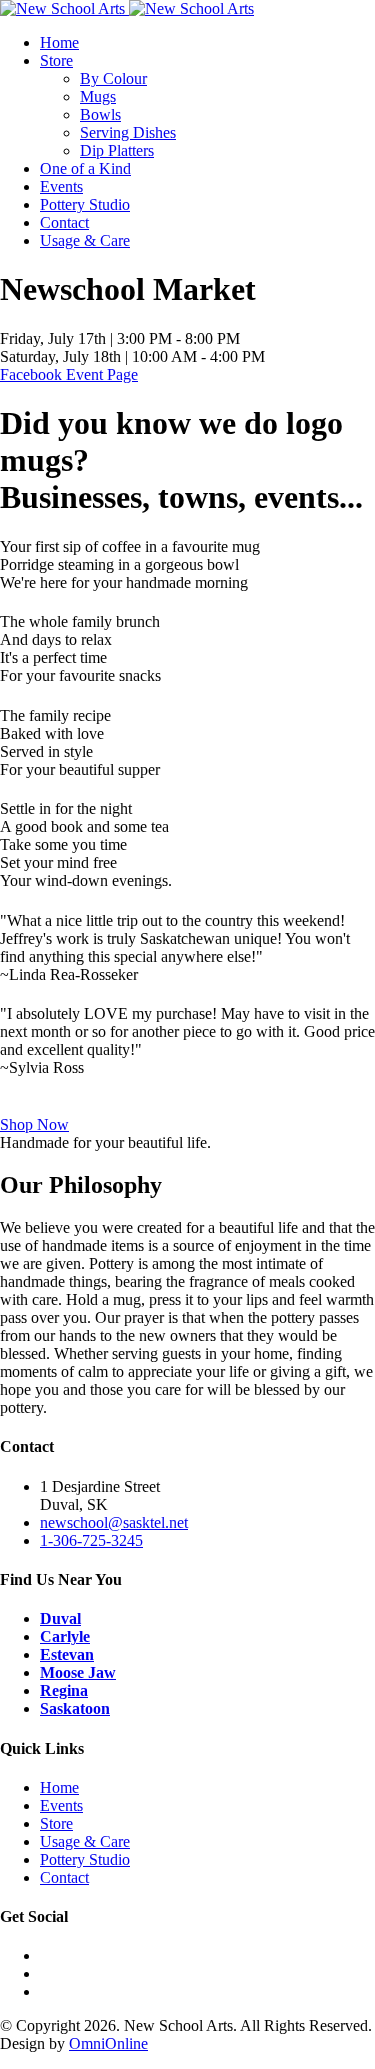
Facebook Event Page (69, 374)
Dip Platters (117, 150)
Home (59, 42)
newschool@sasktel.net (114, 1522)
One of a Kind (85, 168)
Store (56, 60)
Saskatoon (75, 1708)
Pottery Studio (85, 204)
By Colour (113, 78)
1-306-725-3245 (91, 1540)
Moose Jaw (78, 1672)
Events (61, 186)
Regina (64, 1690)
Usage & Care (85, 240)
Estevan (67, 1654)
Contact (64, 222)
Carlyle (65, 1636)
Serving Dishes (128, 132)
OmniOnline (108, 2043)
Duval (60, 1618)
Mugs (98, 96)
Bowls (100, 114)
